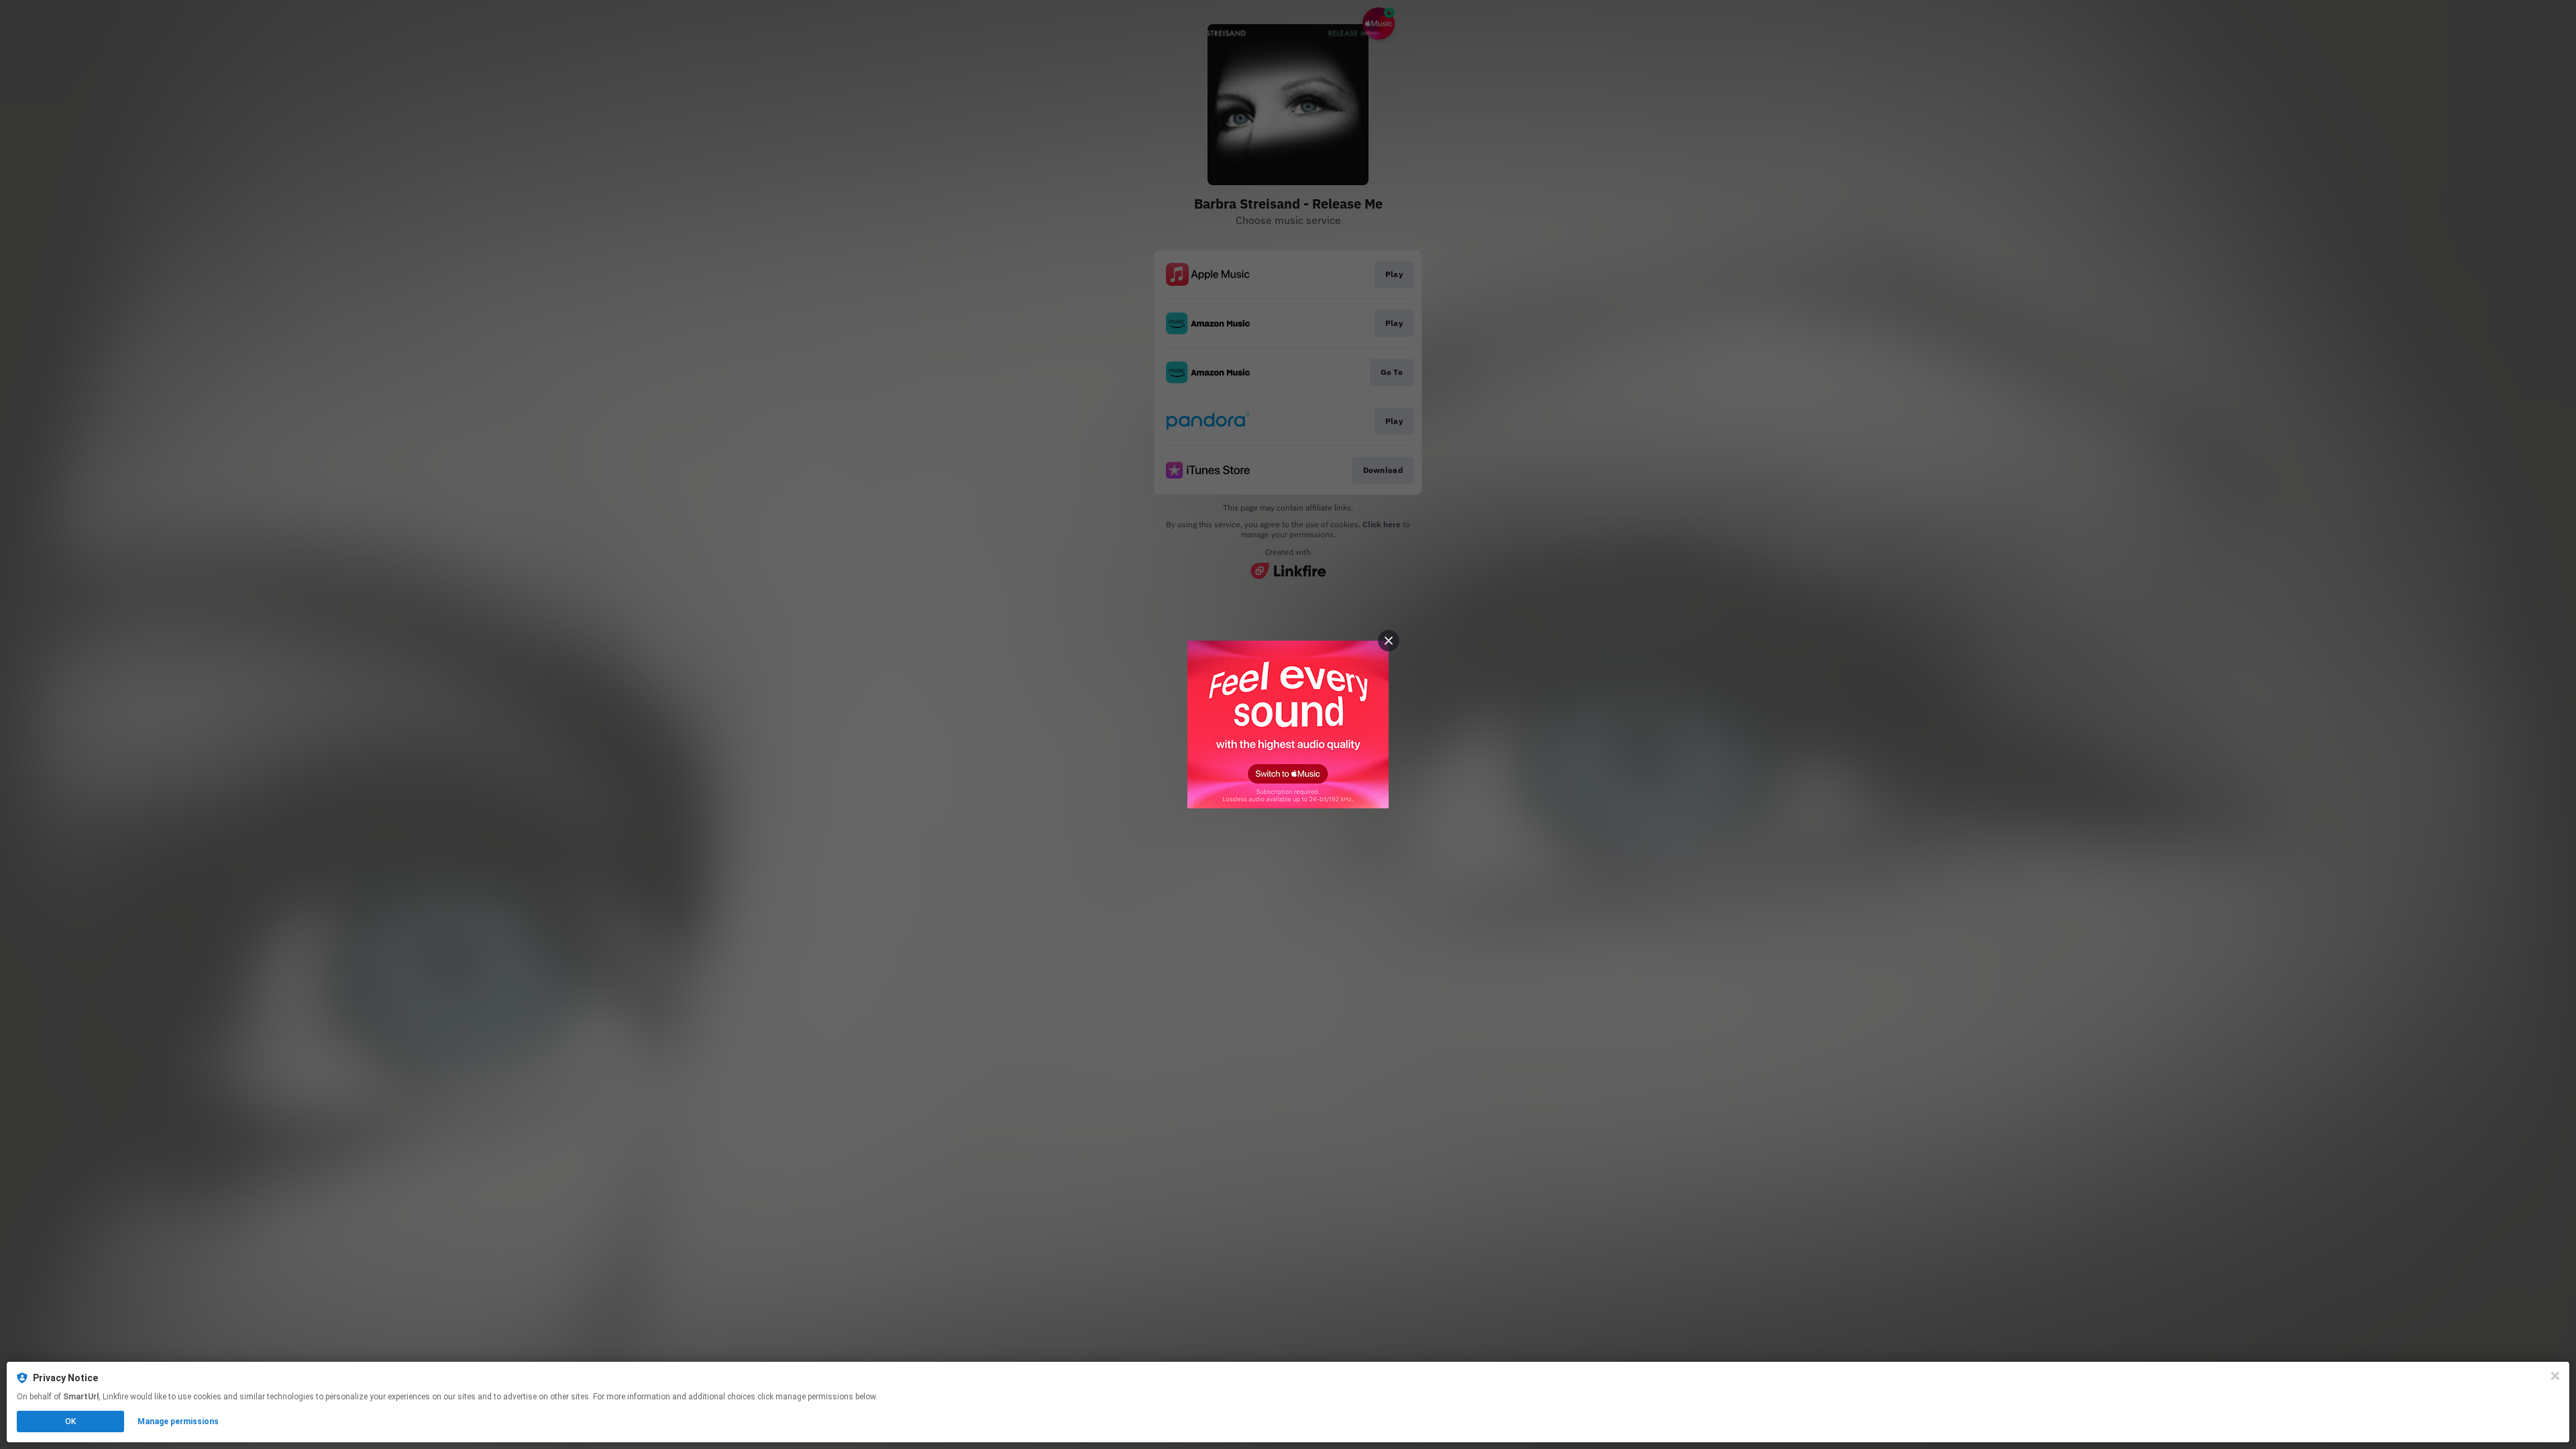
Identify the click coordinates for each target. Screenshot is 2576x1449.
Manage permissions (178, 1421)
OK (70, 1421)
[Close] (2555, 1376)
